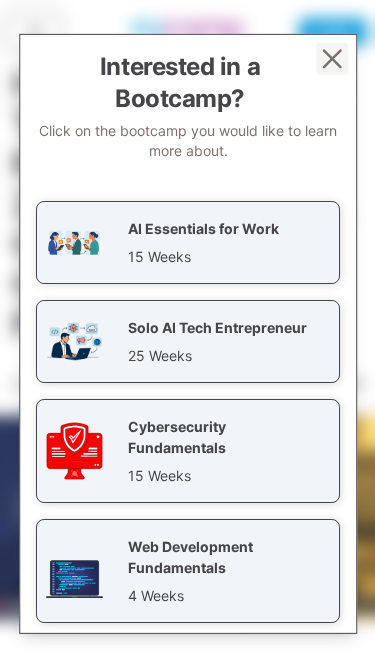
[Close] (331, 58)
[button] (188, 241)
